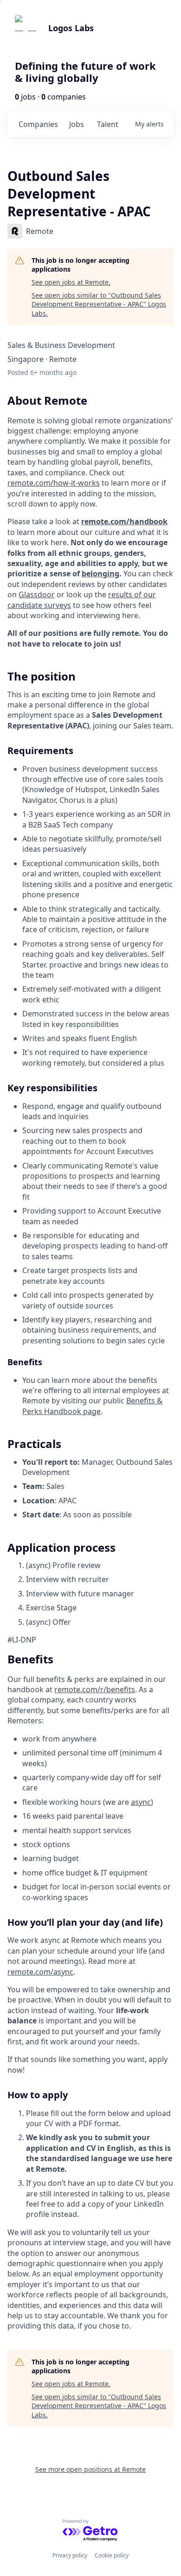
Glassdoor (37, 594)
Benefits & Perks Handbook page (92, 1406)
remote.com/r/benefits (95, 1689)
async (141, 1802)
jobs (77, 124)
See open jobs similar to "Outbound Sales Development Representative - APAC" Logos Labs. (99, 304)
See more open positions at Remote (90, 2469)
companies (38, 124)
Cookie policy (112, 2555)
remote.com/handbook (124, 521)
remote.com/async (40, 1972)
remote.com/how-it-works (54, 483)
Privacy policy (70, 2555)
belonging (100, 574)
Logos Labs (71, 28)
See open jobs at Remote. (71, 282)
